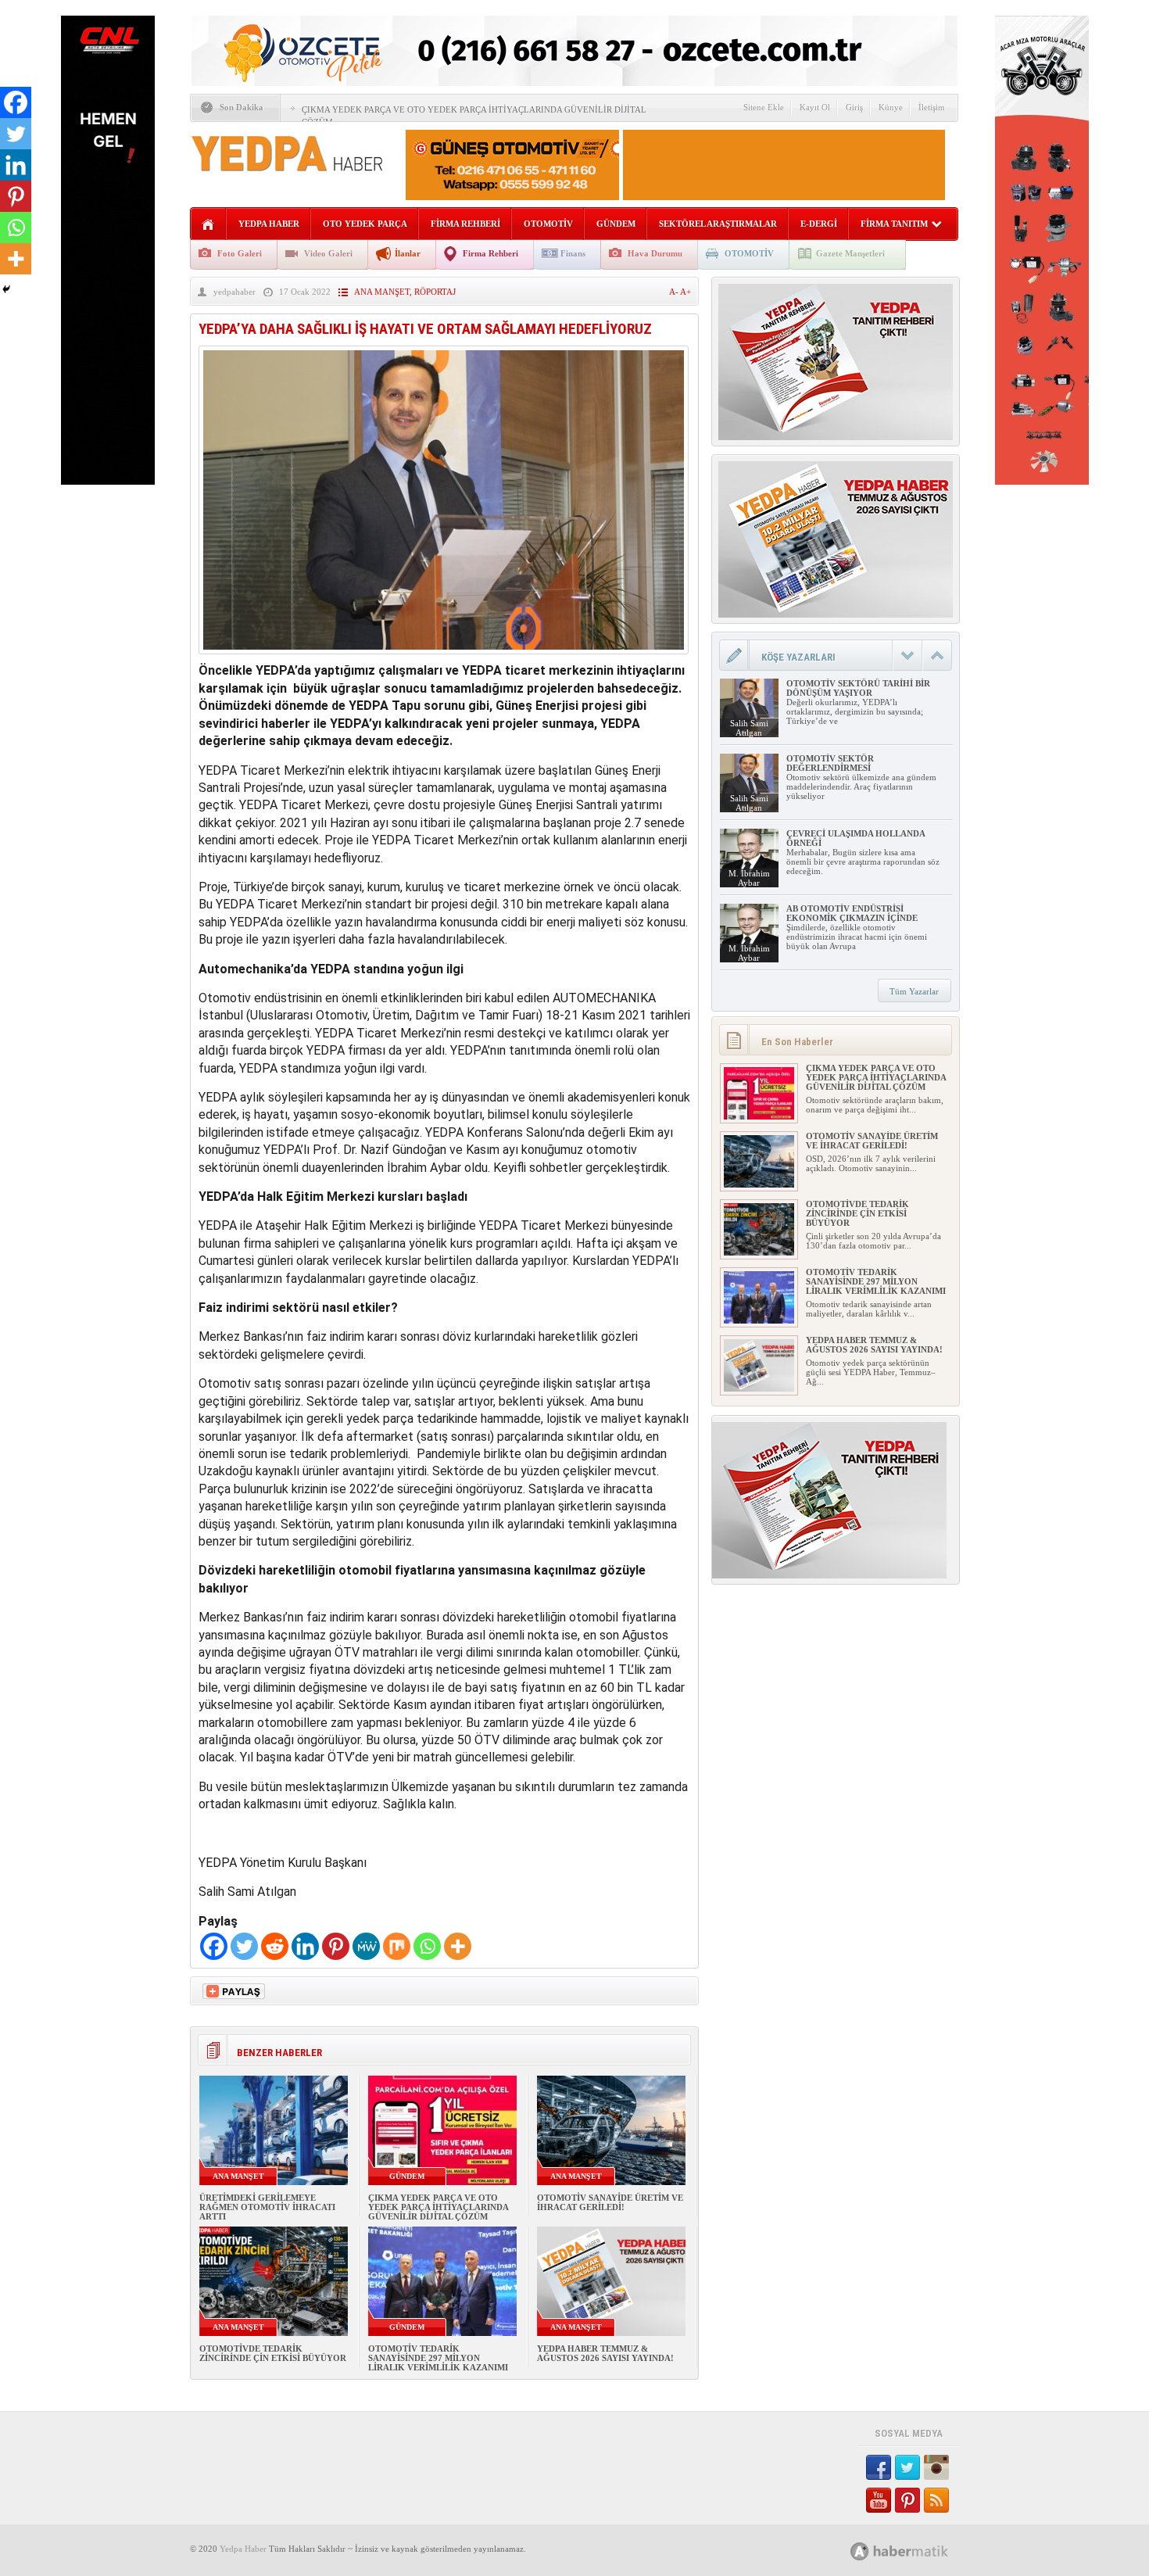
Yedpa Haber (243, 2549)
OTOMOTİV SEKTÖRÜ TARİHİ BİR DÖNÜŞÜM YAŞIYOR (858, 688)
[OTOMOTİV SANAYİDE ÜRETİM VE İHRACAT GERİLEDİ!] (759, 1184)
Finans (573, 253)
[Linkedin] (305, 1946)
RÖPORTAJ (435, 292)
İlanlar (408, 253)
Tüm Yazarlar (914, 991)
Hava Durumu (655, 253)
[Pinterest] (336, 1946)
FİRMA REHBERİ (465, 224)
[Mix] (397, 1946)
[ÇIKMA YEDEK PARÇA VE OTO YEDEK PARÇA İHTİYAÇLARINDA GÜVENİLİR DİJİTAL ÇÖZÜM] (759, 1116)
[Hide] (6, 289)
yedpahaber (234, 292)
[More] (458, 1946)
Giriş (854, 107)
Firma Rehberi (490, 253)
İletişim (932, 107)
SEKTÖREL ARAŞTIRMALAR (718, 224)
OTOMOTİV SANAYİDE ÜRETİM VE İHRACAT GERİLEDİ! (610, 2202)
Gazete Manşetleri (850, 253)
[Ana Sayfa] (208, 225)
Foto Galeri (240, 253)
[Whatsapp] (427, 1946)
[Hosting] (860, 2551)
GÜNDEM (616, 224)
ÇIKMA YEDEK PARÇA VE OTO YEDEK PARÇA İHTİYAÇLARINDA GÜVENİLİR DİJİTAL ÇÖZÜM (438, 2207)
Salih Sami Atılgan (749, 728)
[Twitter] (244, 1946)
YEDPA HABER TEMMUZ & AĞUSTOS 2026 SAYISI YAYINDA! (605, 2353)
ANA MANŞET (382, 292)
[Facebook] (214, 1946)
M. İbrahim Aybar (749, 878)
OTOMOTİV (548, 224)
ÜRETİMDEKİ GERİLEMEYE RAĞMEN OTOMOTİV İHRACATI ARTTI (267, 2207)
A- (675, 292)
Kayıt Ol (815, 107)
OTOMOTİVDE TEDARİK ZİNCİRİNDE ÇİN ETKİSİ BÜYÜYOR (273, 2353)
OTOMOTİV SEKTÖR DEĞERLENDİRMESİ (830, 763)
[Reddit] (275, 1946)
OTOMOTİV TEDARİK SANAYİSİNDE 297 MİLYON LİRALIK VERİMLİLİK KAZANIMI (438, 2358)
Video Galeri (328, 253)
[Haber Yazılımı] (916, 2551)
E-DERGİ (819, 224)
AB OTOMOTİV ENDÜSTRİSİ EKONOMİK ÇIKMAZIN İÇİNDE (852, 913)
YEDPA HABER (269, 224)
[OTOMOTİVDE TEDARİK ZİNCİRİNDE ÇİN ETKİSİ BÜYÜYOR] (759, 1252)
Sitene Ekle (764, 107)
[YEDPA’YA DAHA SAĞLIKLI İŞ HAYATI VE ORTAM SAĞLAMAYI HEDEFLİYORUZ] (444, 658)
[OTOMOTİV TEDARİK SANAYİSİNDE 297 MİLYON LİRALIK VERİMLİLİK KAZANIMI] (759, 1320)
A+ (685, 292)
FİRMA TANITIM (894, 224)
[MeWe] (366, 1946)
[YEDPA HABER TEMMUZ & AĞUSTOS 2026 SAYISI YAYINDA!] (759, 1388)
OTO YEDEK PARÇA (365, 224)
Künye (891, 107)
